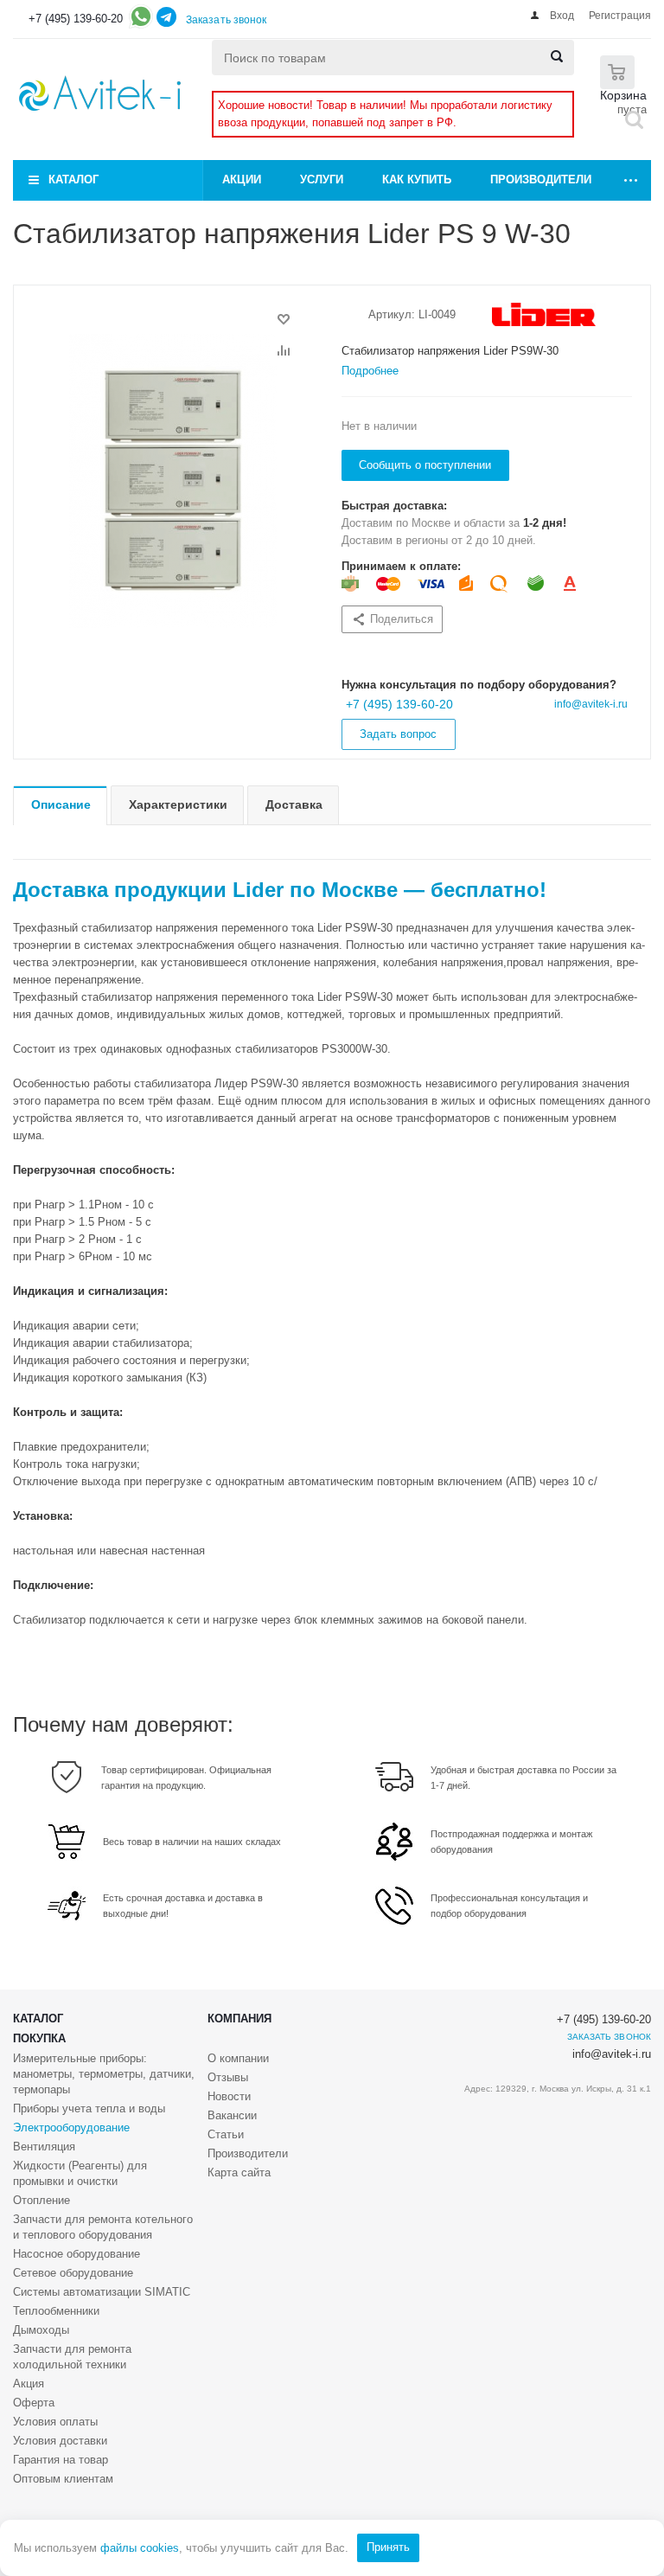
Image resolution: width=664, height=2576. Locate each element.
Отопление (41, 2200)
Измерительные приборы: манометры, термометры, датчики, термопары (104, 2074)
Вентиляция (44, 2147)
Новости (229, 2096)
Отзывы (228, 2077)
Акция (29, 2384)
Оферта (34, 2403)
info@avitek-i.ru (591, 704)
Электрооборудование (71, 2127)
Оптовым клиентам (63, 2479)
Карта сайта (239, 2172)
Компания (239, 2019)
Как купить (417, 179)
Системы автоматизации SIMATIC (102, 2292)
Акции (242, 179)
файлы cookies (140, 2548)
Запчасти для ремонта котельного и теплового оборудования (103, 2227)
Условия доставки (60, 2441)
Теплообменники (56, 2311)
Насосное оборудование (77, 2254)
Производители (541, 179)
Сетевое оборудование (73, 2273)
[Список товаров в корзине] (617, 70)
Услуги (322, 179)
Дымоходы (41, 2330)
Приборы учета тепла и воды (89, 2108)
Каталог (73, 179)
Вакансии (232, 2115)
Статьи (226, 2134)
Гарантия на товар (61, 2460)
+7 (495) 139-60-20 (76, 19)
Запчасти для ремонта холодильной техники (72, 2357)
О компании (238, 2058)
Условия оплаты (55, 2422)
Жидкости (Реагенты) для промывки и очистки (80, 2173)
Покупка (39, 2038)
